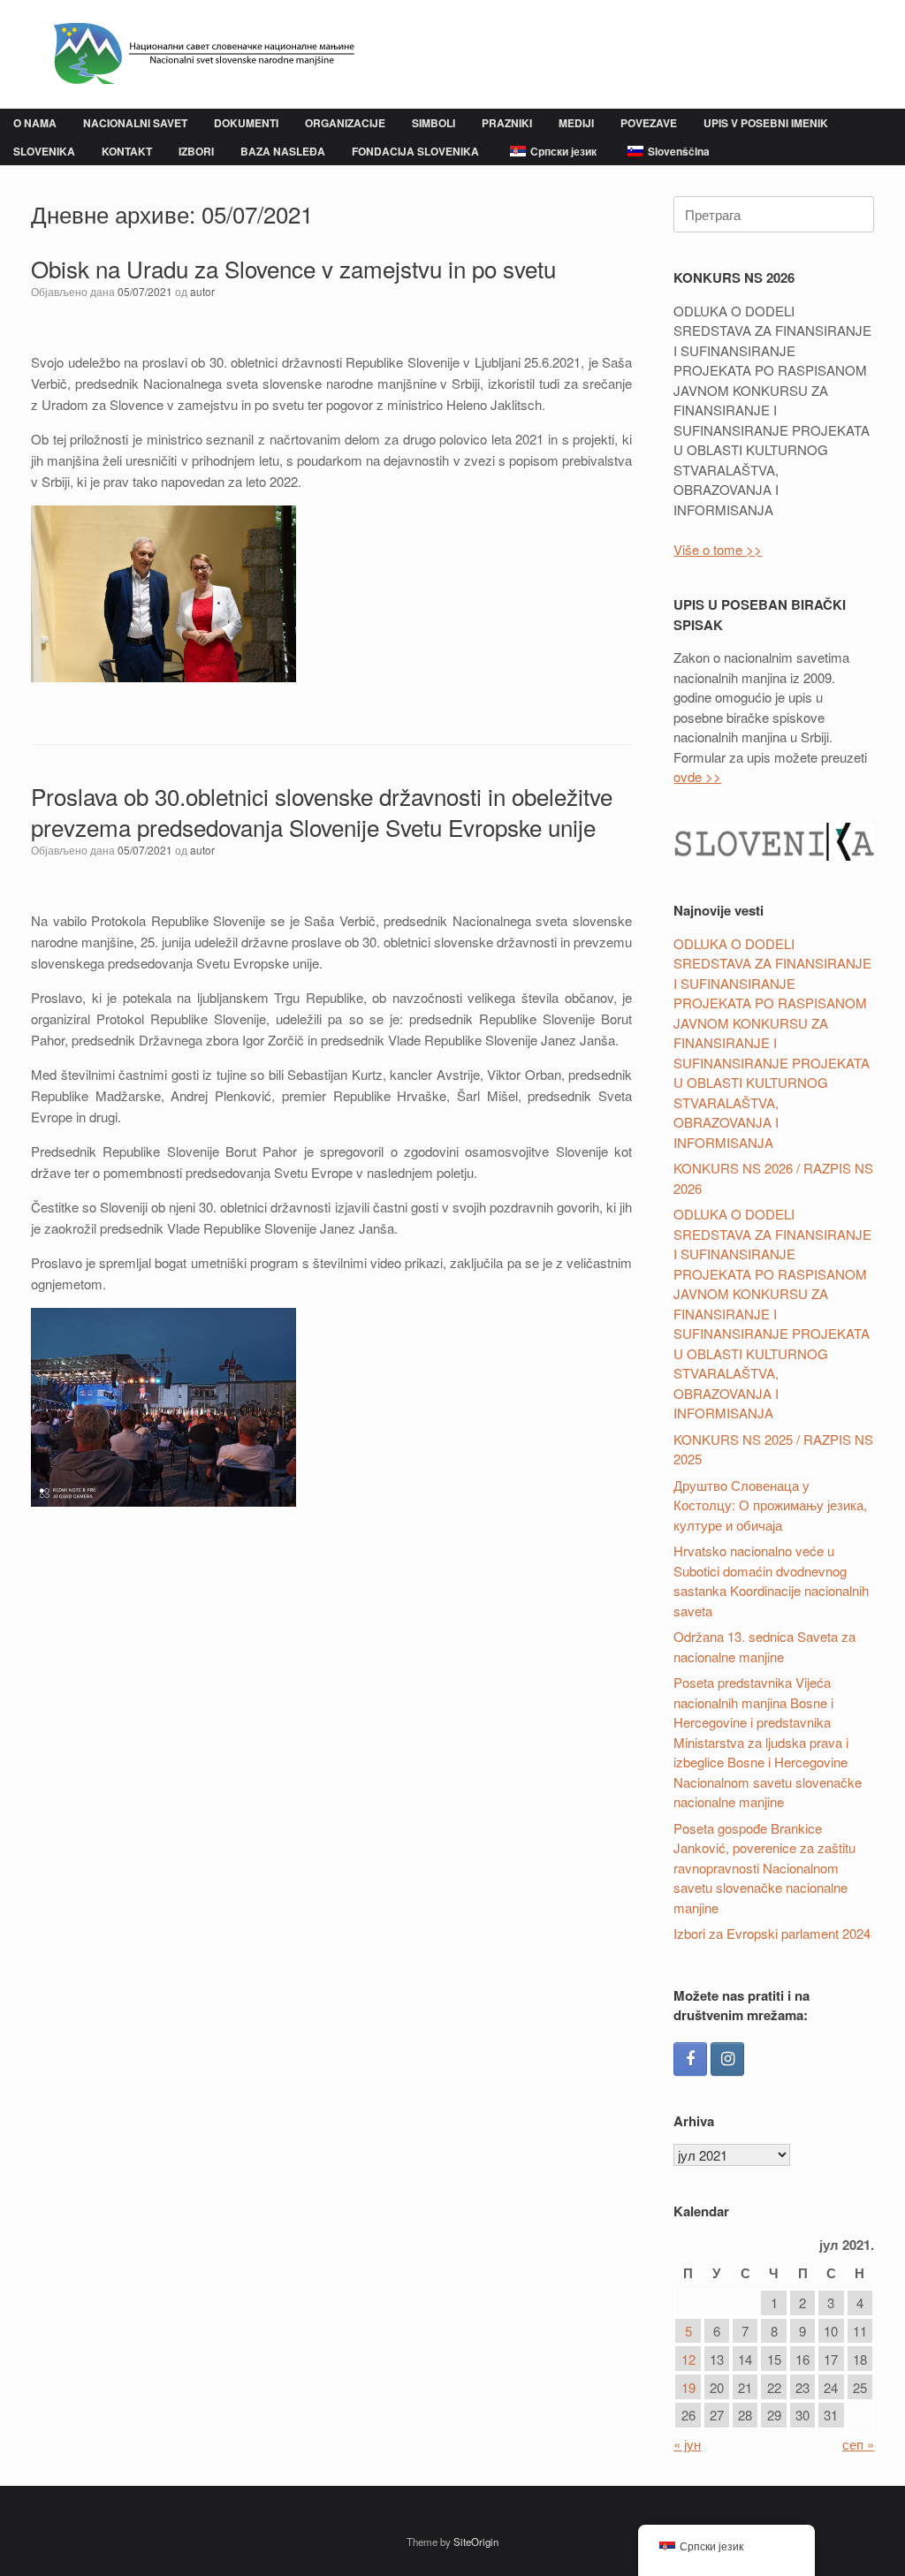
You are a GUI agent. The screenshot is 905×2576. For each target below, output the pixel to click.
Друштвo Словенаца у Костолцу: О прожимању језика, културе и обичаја (770, 1505)
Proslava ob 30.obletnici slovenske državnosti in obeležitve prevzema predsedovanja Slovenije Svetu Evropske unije (322, 811)
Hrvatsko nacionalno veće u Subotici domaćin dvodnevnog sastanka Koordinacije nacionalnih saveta (771, 1581)
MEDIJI (576, 123)
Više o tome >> (718, 549)
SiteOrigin (476, 2542)
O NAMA (35, 123)
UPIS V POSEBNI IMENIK (766, 123)
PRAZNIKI (507, 123)
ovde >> (697, 776)
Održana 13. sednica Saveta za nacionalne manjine (764, 1646)
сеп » (858, 2444)
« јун (687, 2444)
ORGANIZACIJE (345, 123)
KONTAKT (127, 151)
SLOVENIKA (44, 151)
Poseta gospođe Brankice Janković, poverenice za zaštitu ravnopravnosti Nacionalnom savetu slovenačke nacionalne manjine (764, 1868)
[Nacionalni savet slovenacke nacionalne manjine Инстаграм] (727, 2059)
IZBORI (196, 151)
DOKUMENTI (246, 123)
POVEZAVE (649, 123)
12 (688, 2359)
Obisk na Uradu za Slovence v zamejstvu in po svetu (293, 268)
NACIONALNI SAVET (135, 123)
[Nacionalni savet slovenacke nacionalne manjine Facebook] (690, 2059)
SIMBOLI (433, 123)
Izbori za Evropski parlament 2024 (772, 1933)
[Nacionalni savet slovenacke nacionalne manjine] (196, 54)
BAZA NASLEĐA (283, 151)
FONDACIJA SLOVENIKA (415, 151)
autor (202, 291)
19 (688, 2387)
